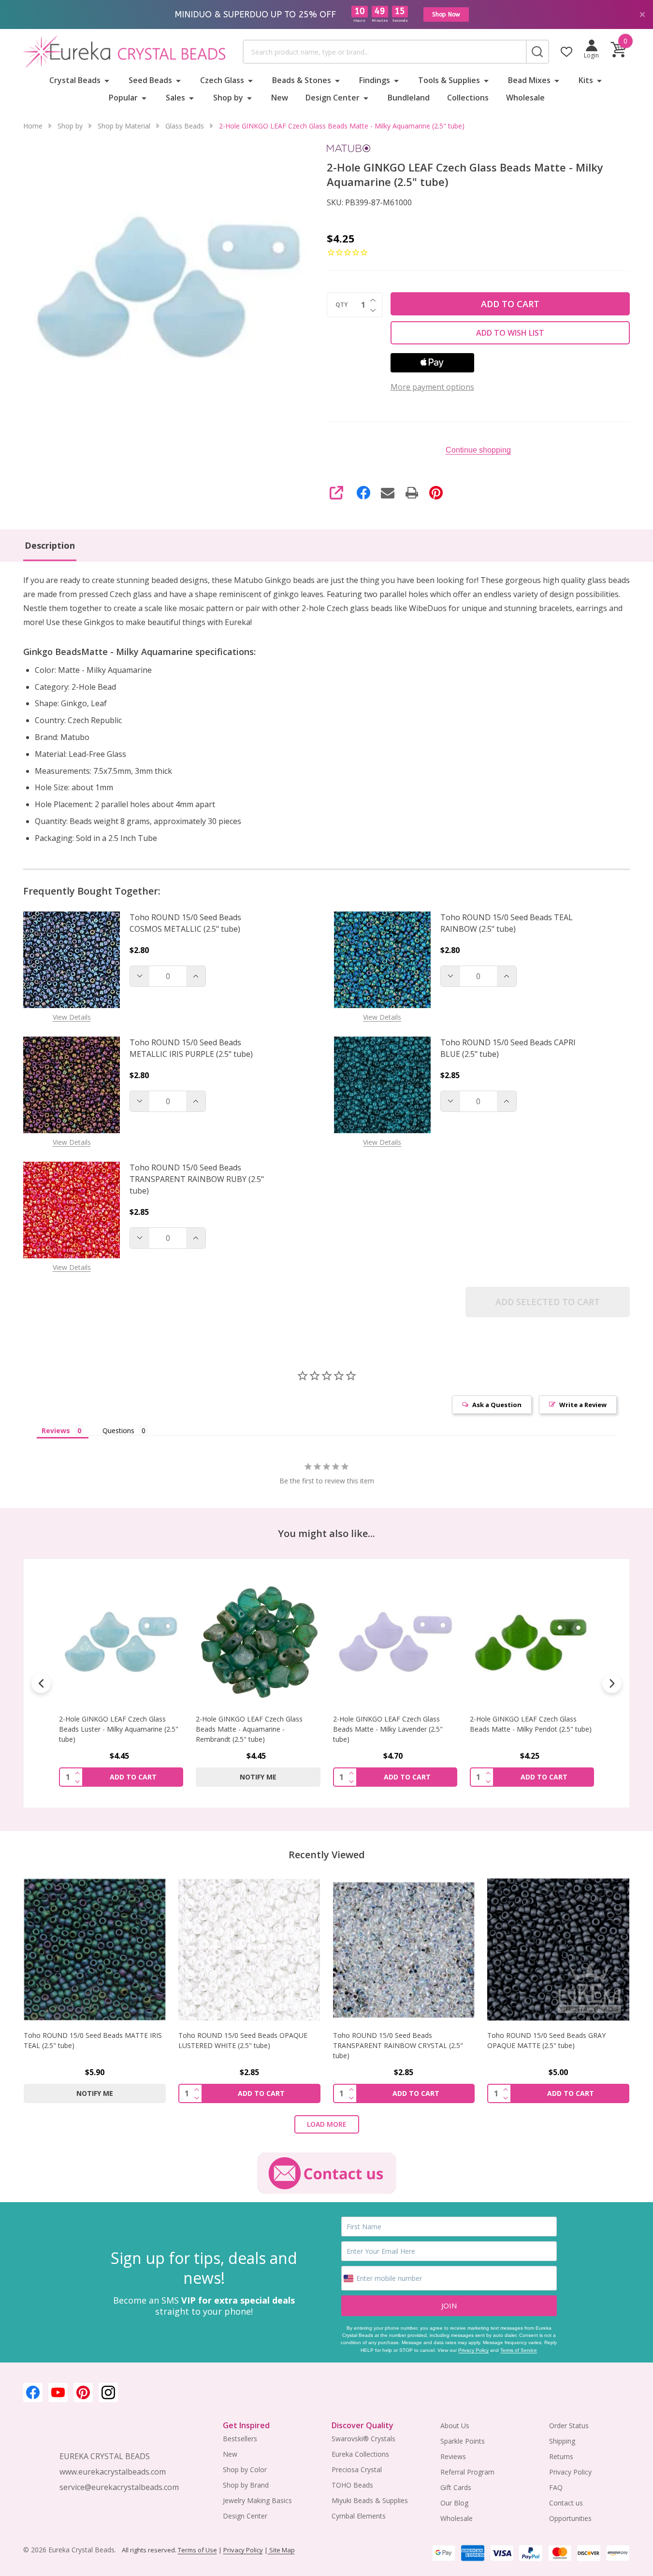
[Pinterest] (436, 493)
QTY (342, 305)
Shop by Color (245, 2469)
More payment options (432, 387)
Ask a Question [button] (497, 1405)
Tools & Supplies (449, 80)
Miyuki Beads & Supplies (370, 2500)
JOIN (449, 2306)
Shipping (562, 2441)
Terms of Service (519, 2350)
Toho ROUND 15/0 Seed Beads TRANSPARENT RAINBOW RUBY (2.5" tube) (197, 1179)
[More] (107, 80)
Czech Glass (222, 80)
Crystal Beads (75, 80)
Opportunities (570, 2518)
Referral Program (467, 2472)
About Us (455, 2426)
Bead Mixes (529, 80)
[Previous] (41, 1683)
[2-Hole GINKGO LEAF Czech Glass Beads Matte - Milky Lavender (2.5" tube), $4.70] (395, 1642)
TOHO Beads (352, 2485)
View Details (72, 1017)
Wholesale (525, 98)
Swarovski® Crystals (363, 2439)
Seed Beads (150, 80)
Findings (375, 80)
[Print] (412, 493)
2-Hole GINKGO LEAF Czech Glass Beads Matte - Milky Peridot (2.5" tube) (531, 1724)
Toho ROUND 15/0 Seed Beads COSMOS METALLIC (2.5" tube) (185, 923)
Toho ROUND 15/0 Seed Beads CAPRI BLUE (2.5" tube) (508, 1048)
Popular (123, 98)
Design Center (333, 98)
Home (33, 126)
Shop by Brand (246, 2485)
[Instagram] (108, 2392)
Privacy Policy (473, 2350)
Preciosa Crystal (357, 2469)
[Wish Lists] (566, 52)
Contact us (566, 2503)
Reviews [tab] (56, 1430)
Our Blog (454, 2503)
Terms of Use (197, 2550)
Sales (175, 98)
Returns (561, 2456)
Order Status (569, 2426)
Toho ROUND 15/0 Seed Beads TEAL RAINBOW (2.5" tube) (507, 923)
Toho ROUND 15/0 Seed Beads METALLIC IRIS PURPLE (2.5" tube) (191, 1048)
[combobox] (384, 52)
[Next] (612, 1683)
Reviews (453, 2456)
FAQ (556, 2487)
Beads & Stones (302, 80)
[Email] (388, 493)
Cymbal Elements (359, 2516)
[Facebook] (363, 493)
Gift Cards (456, 2487)
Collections (468, 98)
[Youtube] (58, 2392)
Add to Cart (510, 304)
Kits (586, 80)
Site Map (281, 2550)
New (280, 98)
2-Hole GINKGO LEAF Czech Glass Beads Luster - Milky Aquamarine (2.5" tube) (119, 1729)
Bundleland (409, 98)
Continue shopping (478, 450)
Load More (327, 2124)
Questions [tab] (118, 1430)
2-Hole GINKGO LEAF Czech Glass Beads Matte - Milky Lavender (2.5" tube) (388, 1729)
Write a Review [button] (583, 1405)
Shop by (228, 98)
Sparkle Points (463, 2441)
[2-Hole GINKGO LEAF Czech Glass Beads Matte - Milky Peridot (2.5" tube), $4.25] (532, 1642)
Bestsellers (240, 2439)
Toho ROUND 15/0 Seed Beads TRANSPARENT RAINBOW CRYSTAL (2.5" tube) (398, 2045)
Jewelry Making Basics (257, 2500)
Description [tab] (50, 545)
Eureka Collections (360, 2454)
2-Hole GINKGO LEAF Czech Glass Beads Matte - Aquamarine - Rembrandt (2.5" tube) (249, 1729)
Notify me (258, 1777)
